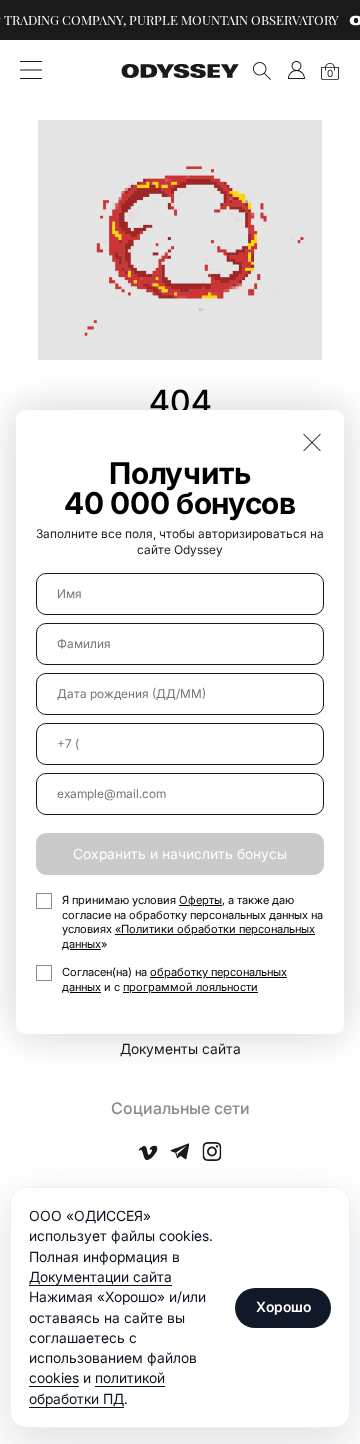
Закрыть (312, 442)
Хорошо (283, 1306)
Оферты (200, 900)
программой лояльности (190, 987)
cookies (54, 1377)
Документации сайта (100, 1276)
